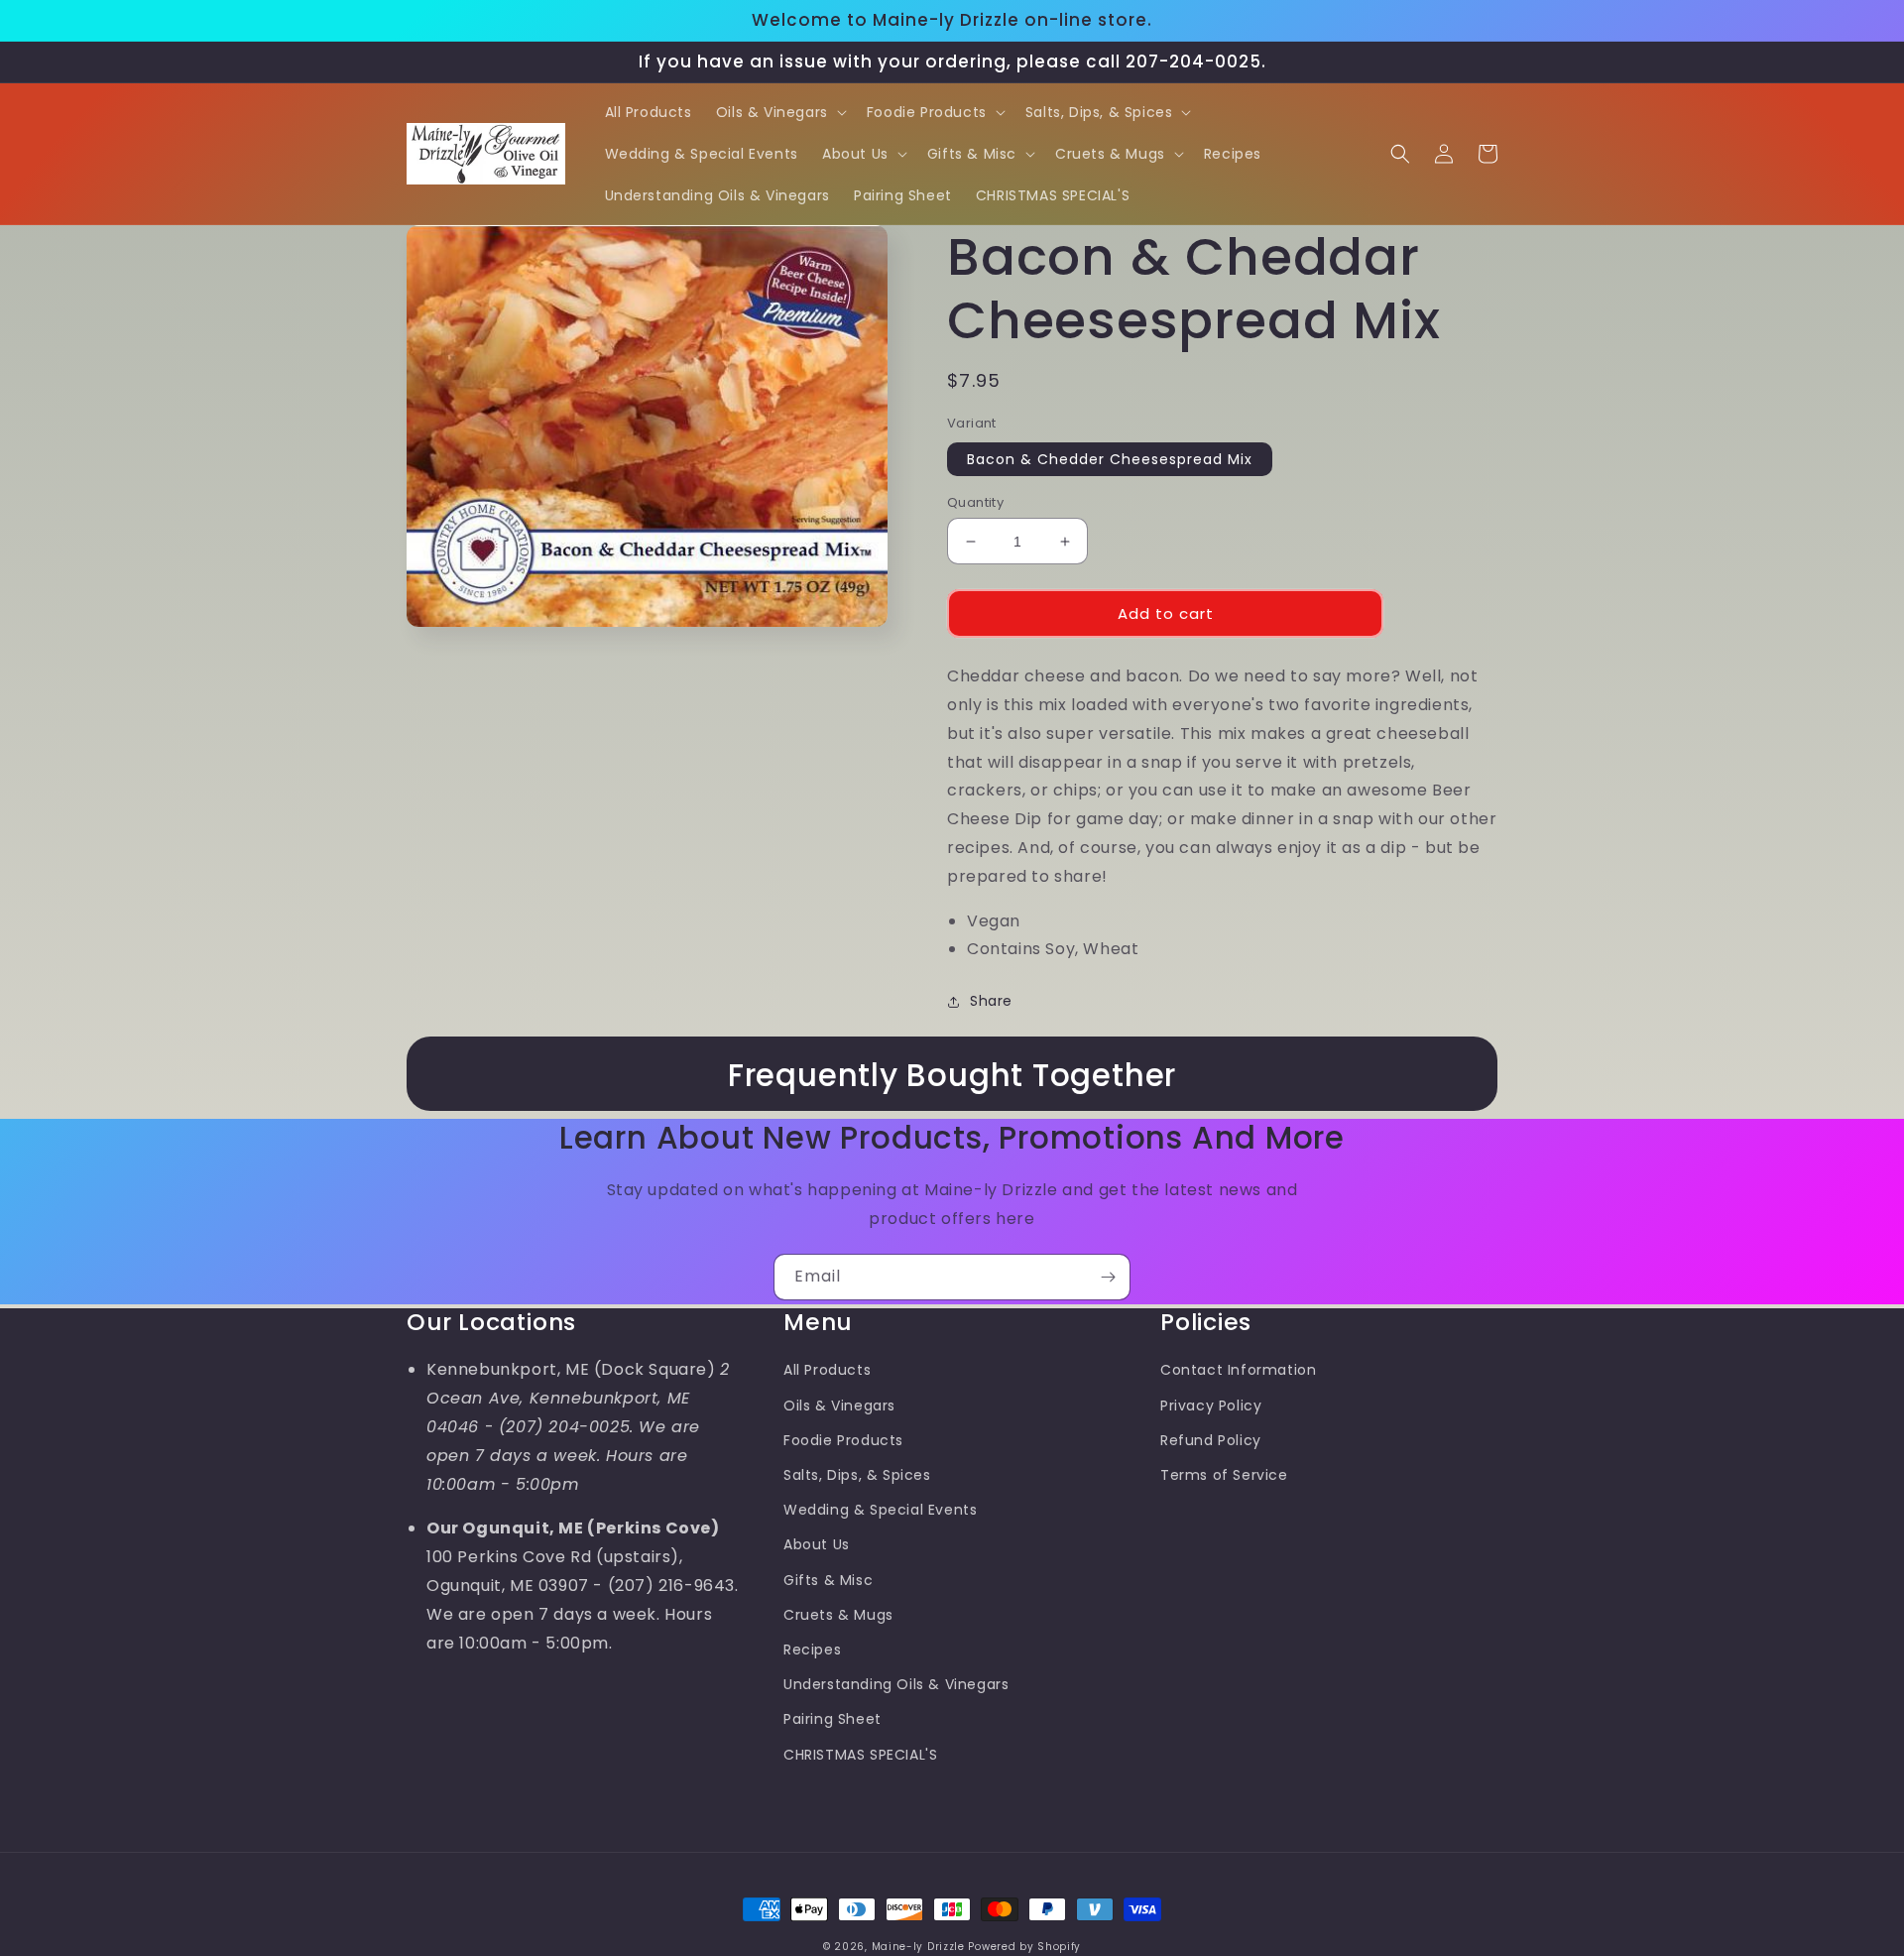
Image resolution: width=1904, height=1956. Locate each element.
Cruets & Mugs (838, 1615)
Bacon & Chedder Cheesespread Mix (1110, 459)
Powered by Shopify (1024, 1947)
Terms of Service (1224, 1475)
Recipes (812, 1650)
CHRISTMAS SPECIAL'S (860, 1755)
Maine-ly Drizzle (918, 1947)
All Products (827, 1370)
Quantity (975, 502)
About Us (817, 1544)
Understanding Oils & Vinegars (896, 1684)
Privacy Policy (1211, 1406)
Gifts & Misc (828, 1580)
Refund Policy (1211, 1440)
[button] (779, 112)
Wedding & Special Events (880, 1510)
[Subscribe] (1108, 1277)
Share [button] (991, 1001)
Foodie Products (843, 1440)
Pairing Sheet (833, 1719)
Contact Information (1238, 1370)
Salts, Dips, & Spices (857, 1475)
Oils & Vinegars (839, 1406)
